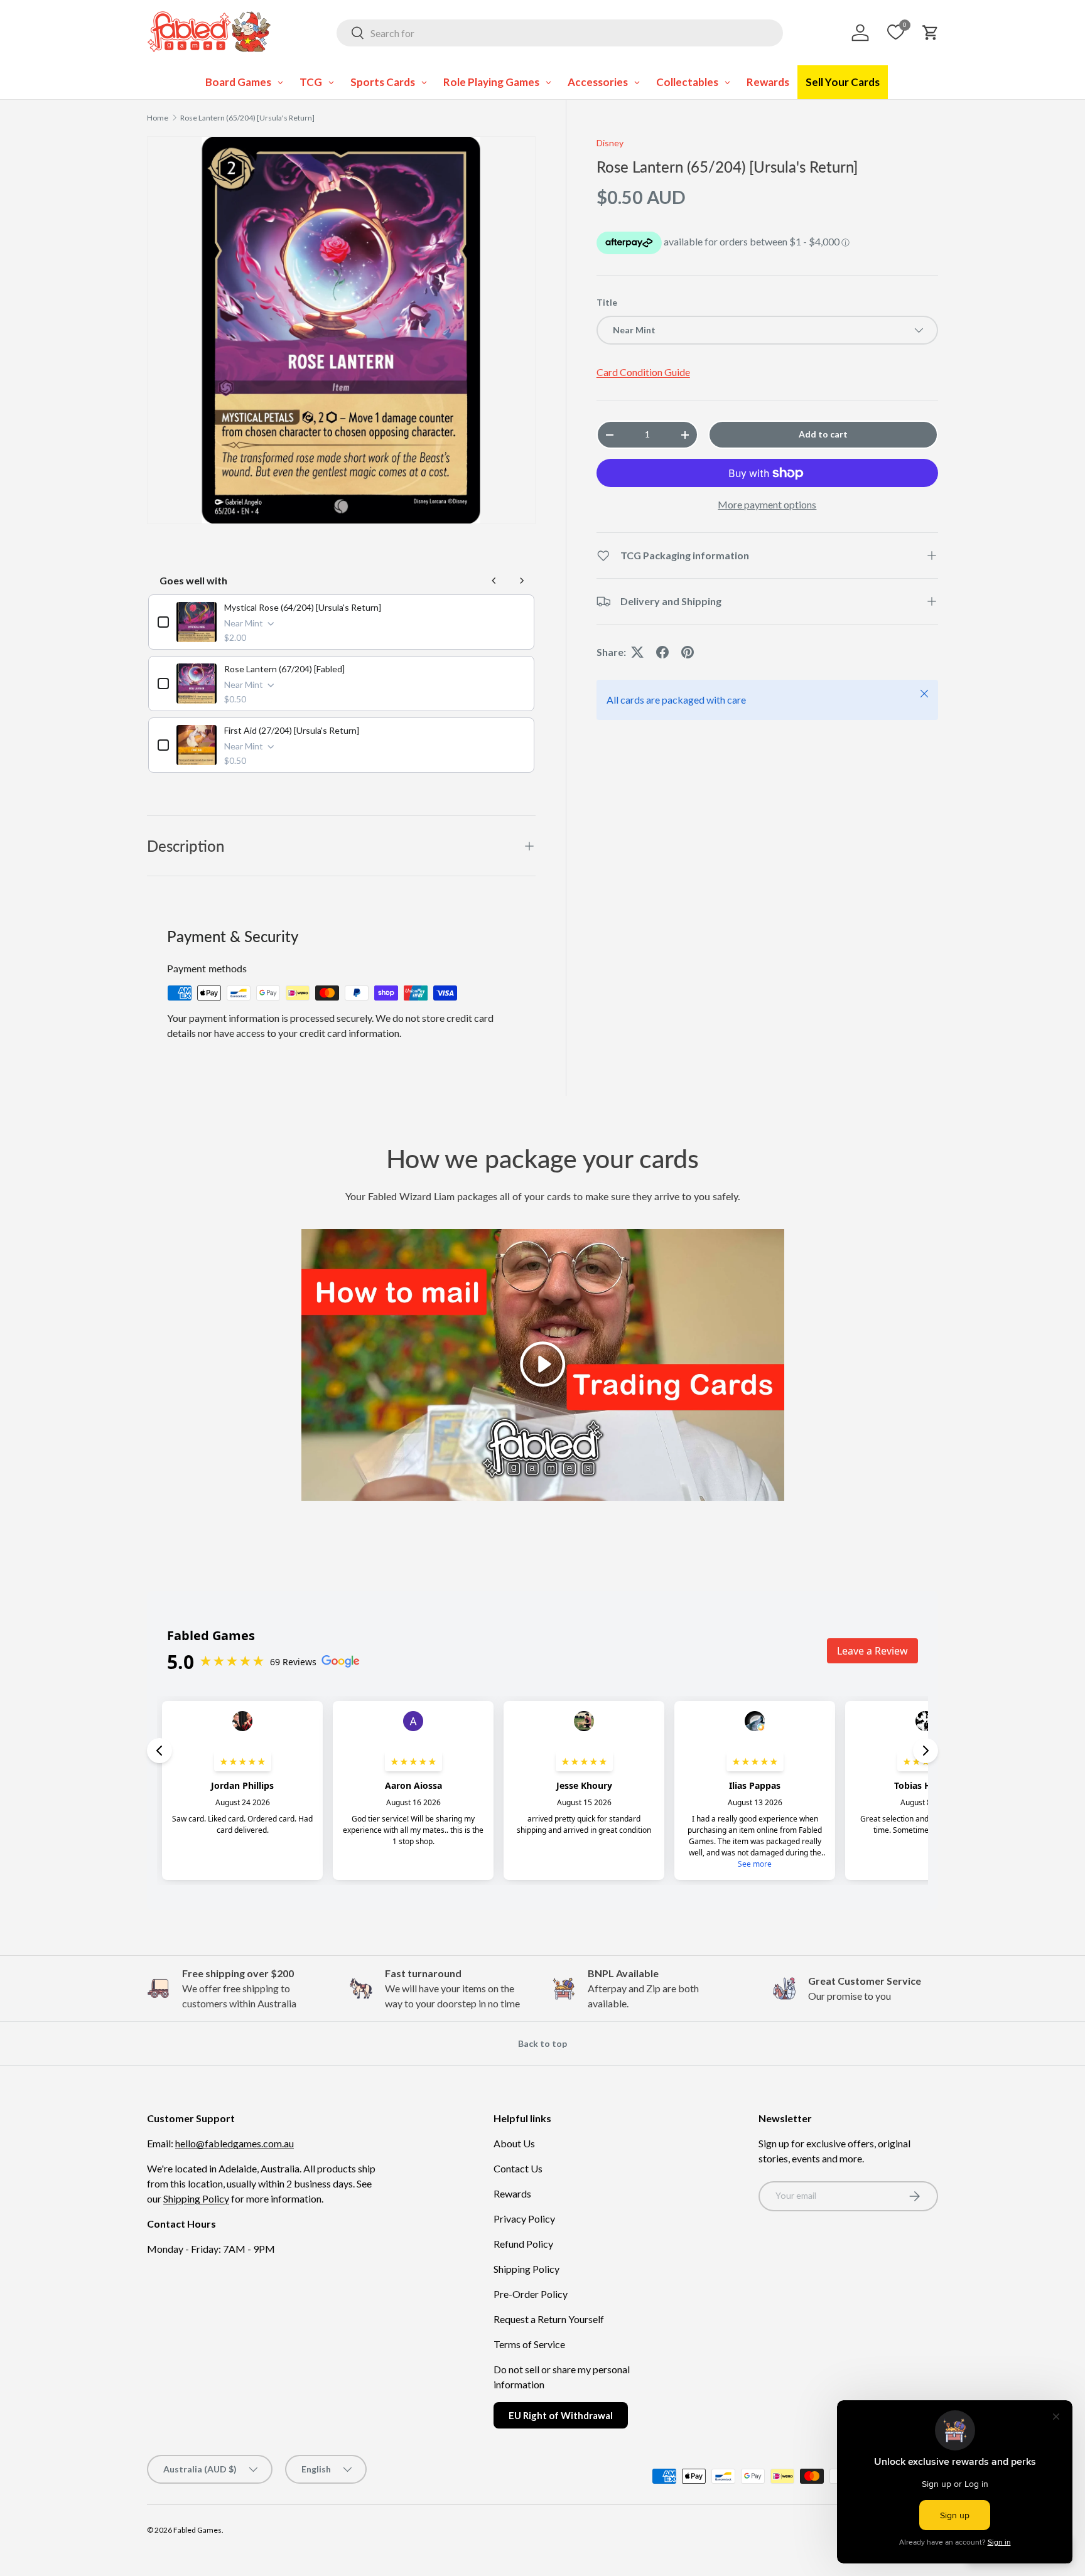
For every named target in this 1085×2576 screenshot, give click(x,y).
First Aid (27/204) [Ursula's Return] (292, 730)
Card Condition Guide (643, 372)
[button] (931, 33)
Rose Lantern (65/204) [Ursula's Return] (247, 118)
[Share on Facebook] (662, 652)
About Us (514, 2143)
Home (158, 118)
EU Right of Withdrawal (561, 2415)
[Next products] (522, 581)
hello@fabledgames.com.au (235, 2143)
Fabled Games (197, 2530)
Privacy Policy (524, 2219)
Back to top (542, 2043)
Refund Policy (523, 2244)
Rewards (512, 2193)
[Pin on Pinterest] (688, 652)
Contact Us (518, 2168)
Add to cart (823, 434)
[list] (341, 330)
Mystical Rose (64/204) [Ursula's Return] (303, 607)
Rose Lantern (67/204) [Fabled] (284, 669)
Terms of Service (529, 2344)
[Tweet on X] (637, 652)
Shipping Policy (196, 2198)
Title (607, 302)
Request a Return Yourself (549, 2319)
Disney (610, 143)
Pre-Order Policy (531, 2294)
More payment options (767, 504)
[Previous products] (494, 581)
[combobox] (560, 33)
